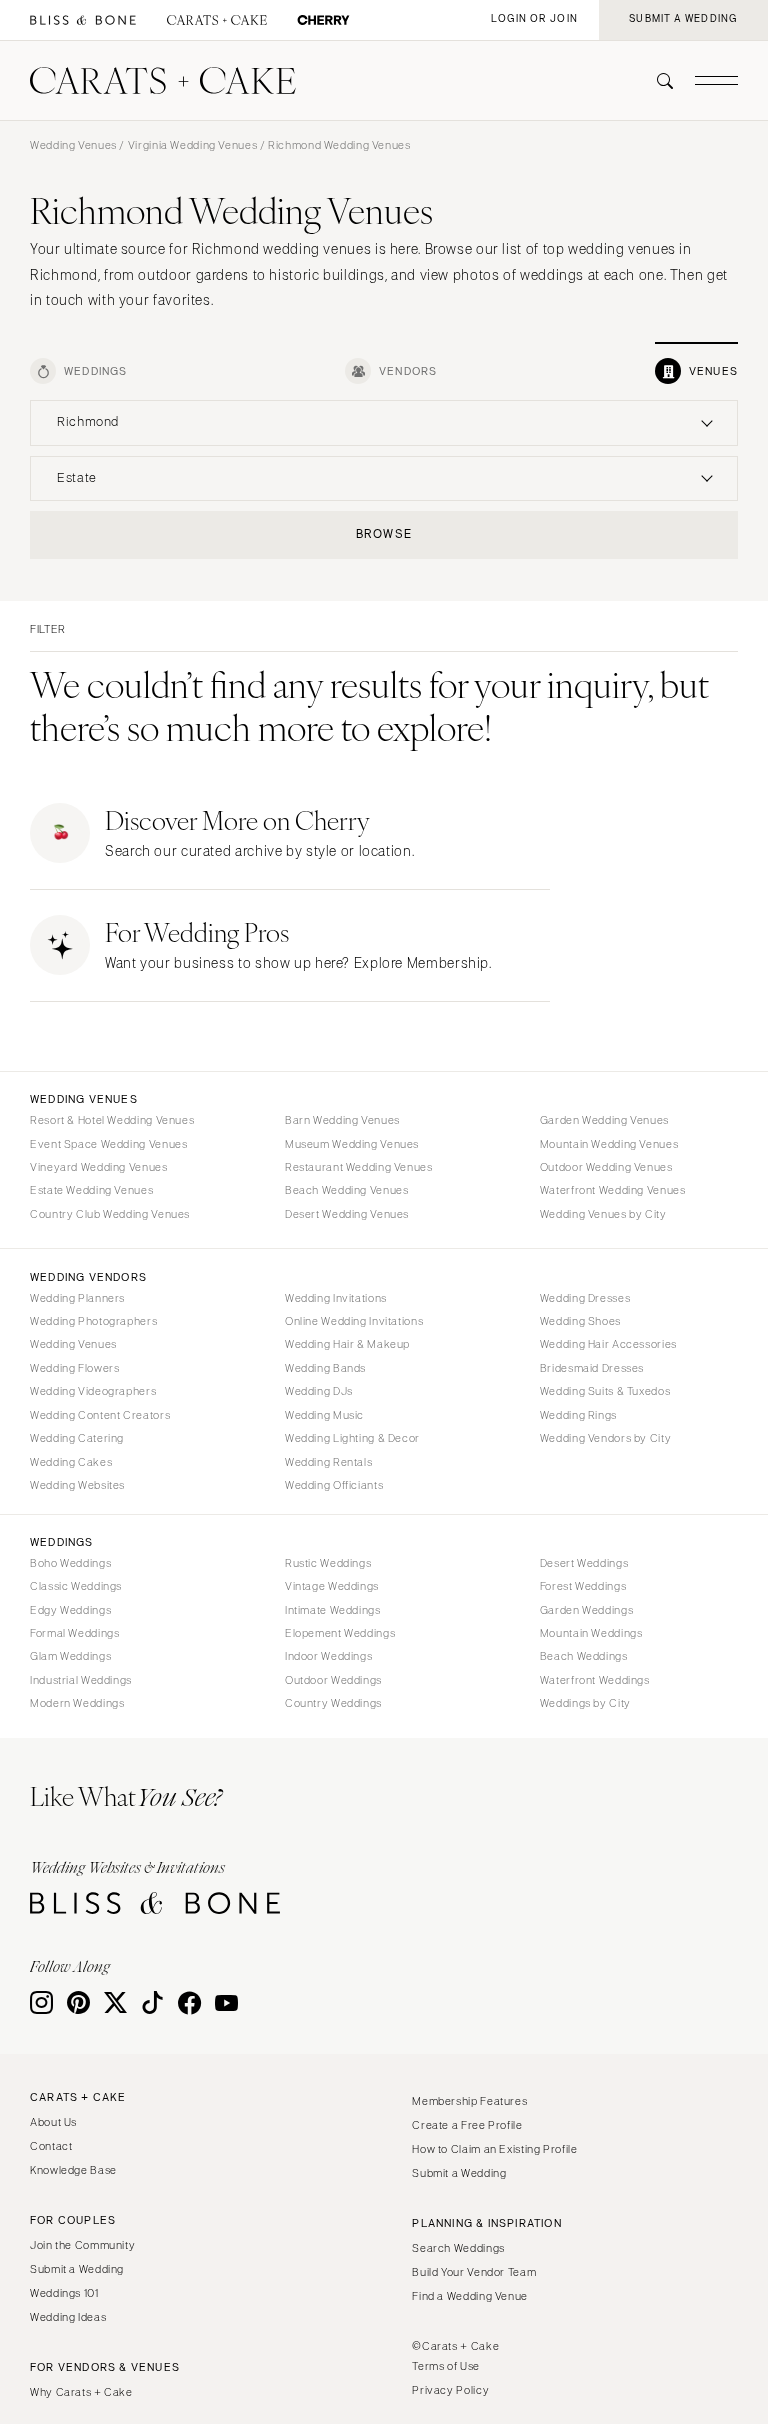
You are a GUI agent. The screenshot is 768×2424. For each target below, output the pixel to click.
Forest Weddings (583, 1586)
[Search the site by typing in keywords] (657, 81)
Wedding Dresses (585, 1298)
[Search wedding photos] (323, 20)
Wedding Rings (578, 1415)
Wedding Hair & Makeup (347, 1344)
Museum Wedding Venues (352, 1144)
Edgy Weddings (70, 1610)
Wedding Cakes (71, 1462)
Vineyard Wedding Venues (99, 1167)
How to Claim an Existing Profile (494, 2149)
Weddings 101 (64, 2293)
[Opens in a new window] (83, 20)
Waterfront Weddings (595, 1680)
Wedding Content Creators (100, 1415)
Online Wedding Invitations (354, 1321)
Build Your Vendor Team (474, 2272)
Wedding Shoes (580, 1321)
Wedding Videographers (93, 1391)
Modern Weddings (77, 1703)
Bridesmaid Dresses (592, 1368)
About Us (53, 2122)
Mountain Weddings (591, 1633)
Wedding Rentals (328, 1462)
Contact (51, 2146)
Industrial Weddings (81, 1680)
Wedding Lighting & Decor (352, 1438)
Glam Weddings (70, 1656)
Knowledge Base (73, 2170)
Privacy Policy (450, 2390)
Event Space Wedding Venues (108, 1144)
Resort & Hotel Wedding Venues (112, 1120)
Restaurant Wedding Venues (359, 1167)
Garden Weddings (586, 1610)
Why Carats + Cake (81, 2392)
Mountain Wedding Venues (609, 1144)
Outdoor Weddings (333, 1680)
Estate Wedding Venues (91, 1190)
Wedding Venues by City (603, 1214)
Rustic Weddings (328, 1563)
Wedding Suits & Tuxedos (605, 1391)
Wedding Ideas (68, 2317)
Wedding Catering (77, 1438)
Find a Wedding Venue (470, 2296)
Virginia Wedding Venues (193, 145)
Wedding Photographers (93, 1321)
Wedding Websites (77, 1485)
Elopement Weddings (340, 1633)
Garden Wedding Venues (604, 1120)
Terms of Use (446, 2366)
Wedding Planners (77, 1298)
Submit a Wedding (77, 2269)
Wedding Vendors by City (606, 1438)
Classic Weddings (76, 1586)
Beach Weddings (584, 1656)
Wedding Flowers (74, 1368)
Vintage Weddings (332, 1586)
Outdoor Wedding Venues (606, 1167)
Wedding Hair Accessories (608, 1344)
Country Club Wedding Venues (110, 1214)
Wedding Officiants (334, 1485)
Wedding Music (324, 1415)
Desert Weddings (584, 1563)
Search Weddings (458, 2248)
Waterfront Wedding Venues (613, 1190)
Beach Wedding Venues (347, 1190)
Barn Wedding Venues (342, 1120)
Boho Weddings (70, 1563)
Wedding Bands (325, 1368)
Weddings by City (585, 1703)
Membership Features (469, 2101)
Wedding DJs (319, 1391)
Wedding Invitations (336, 1298)
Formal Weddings (74, 1633)
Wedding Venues (73, 145)
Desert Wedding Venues (347, 1214)
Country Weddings (333, 1703)
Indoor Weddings (328, 1656)
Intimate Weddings (333, 1610)
